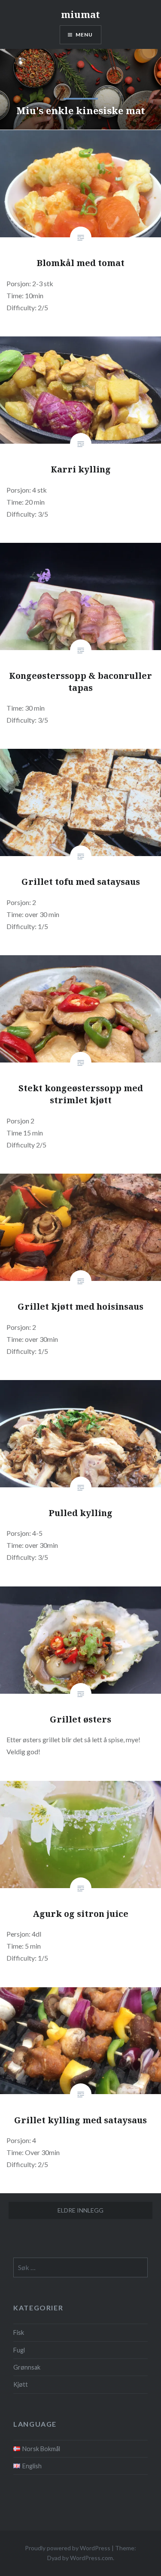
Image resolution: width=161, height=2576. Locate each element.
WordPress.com (91, 2558)
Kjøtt (21, 2384)
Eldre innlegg (80, 2210)
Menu (84, 35)
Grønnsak (27, 2367)
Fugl (19, 2350)
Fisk (19, 2332)
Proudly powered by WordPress (68, 2548)
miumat (80, 14)
